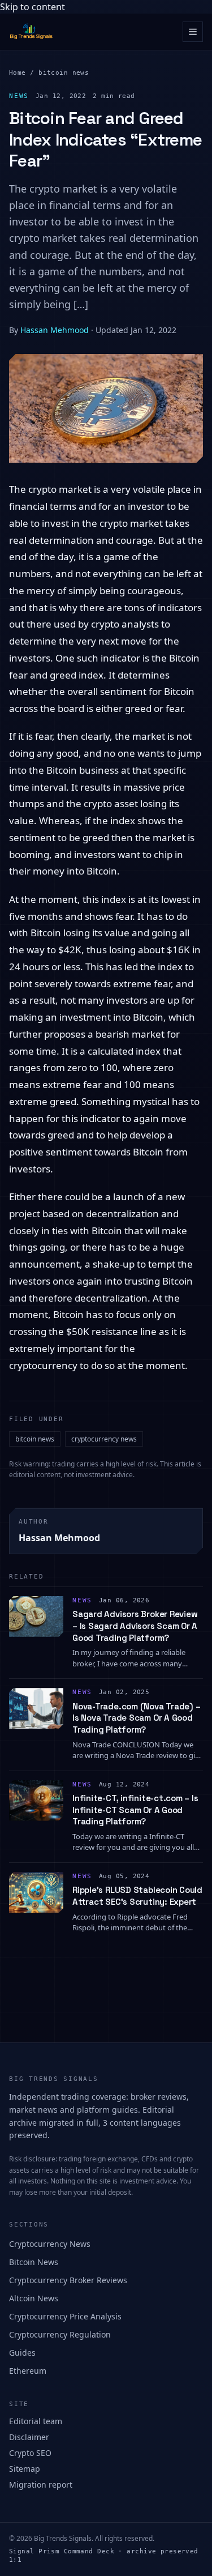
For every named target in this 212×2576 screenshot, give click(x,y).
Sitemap (25, 2469)
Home (18, 73)
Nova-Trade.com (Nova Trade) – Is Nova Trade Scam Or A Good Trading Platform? (136, 1718)
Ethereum (28, 2371)
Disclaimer (29, 2437)
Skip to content (33, 7)
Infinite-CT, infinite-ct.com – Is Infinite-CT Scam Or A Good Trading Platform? (135, 1810)
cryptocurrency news (104, 1439)
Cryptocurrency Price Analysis (65, 2316)
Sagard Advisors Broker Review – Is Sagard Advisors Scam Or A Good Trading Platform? (135, 1626)
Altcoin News (34, 2298)
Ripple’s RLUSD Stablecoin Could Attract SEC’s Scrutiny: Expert (137, 1896)
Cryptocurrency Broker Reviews (68, 2280)
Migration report (41, 2485)
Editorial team (36, 2421)
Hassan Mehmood (55, 330)
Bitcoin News (34, 2262)
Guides (22, 2353)
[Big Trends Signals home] (32, 32)
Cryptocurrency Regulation (60, 2334)
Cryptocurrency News (50, 2244)
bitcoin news (64, 73)
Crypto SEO (30, 2453)
